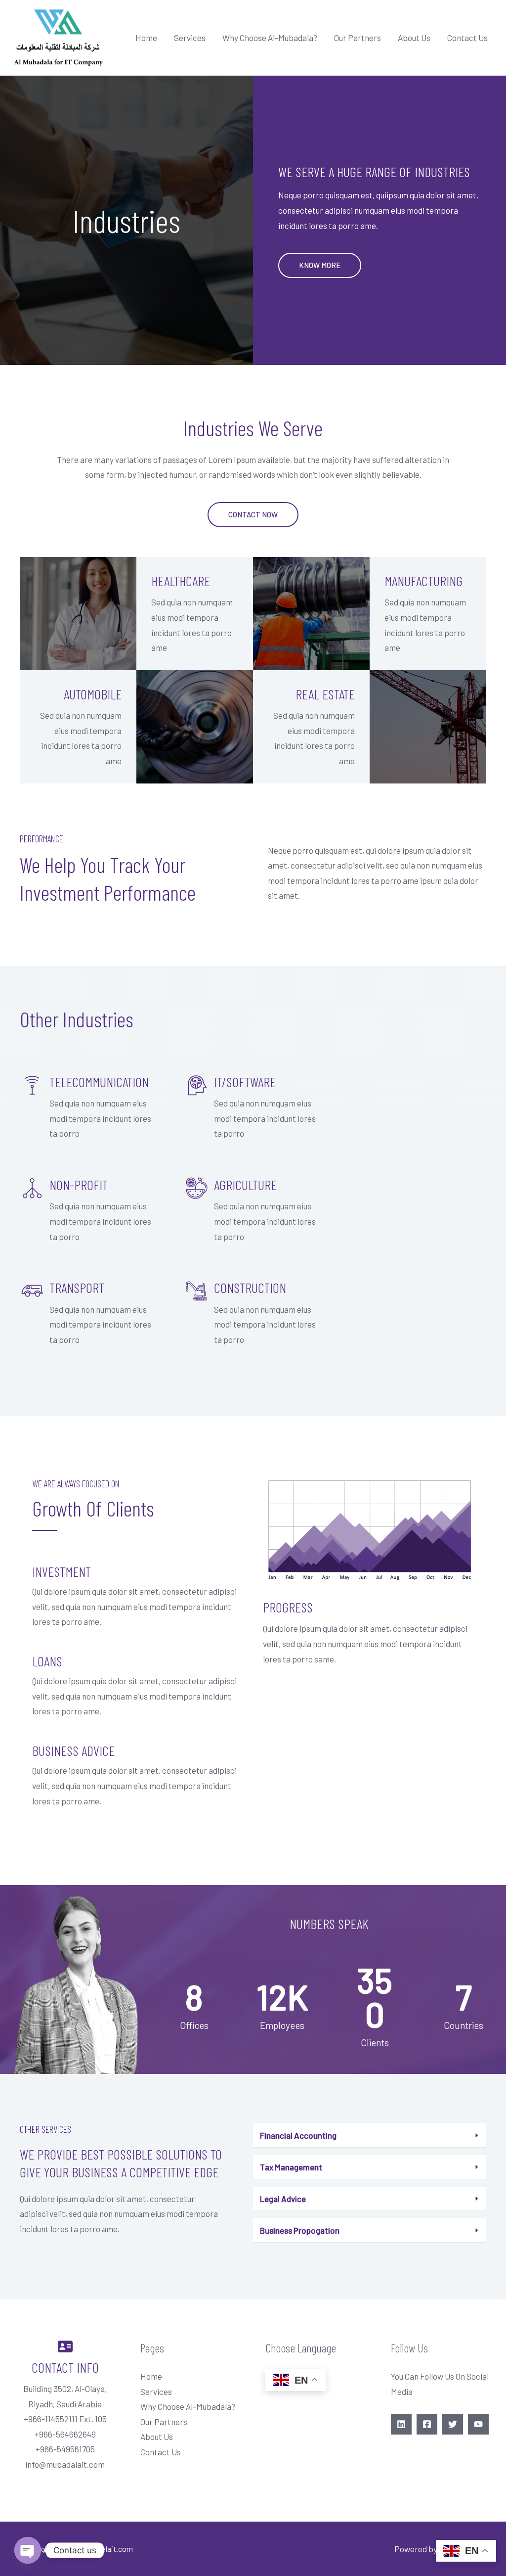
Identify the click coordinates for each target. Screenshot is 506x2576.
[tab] (370, 2136)
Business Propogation (300, 2230)
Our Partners (358, 38)
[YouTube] (478, 2424)
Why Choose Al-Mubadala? (270, 38)
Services (190, 38)
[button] (320, 265)
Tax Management (291, 2167)
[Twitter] (453, 2424)
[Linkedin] (401, 2424)
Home (146, 38)
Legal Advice (283, 2199)
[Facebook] (427, 2424)
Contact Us (467, 38)
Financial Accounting (298, 2135)
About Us (414, 38)
